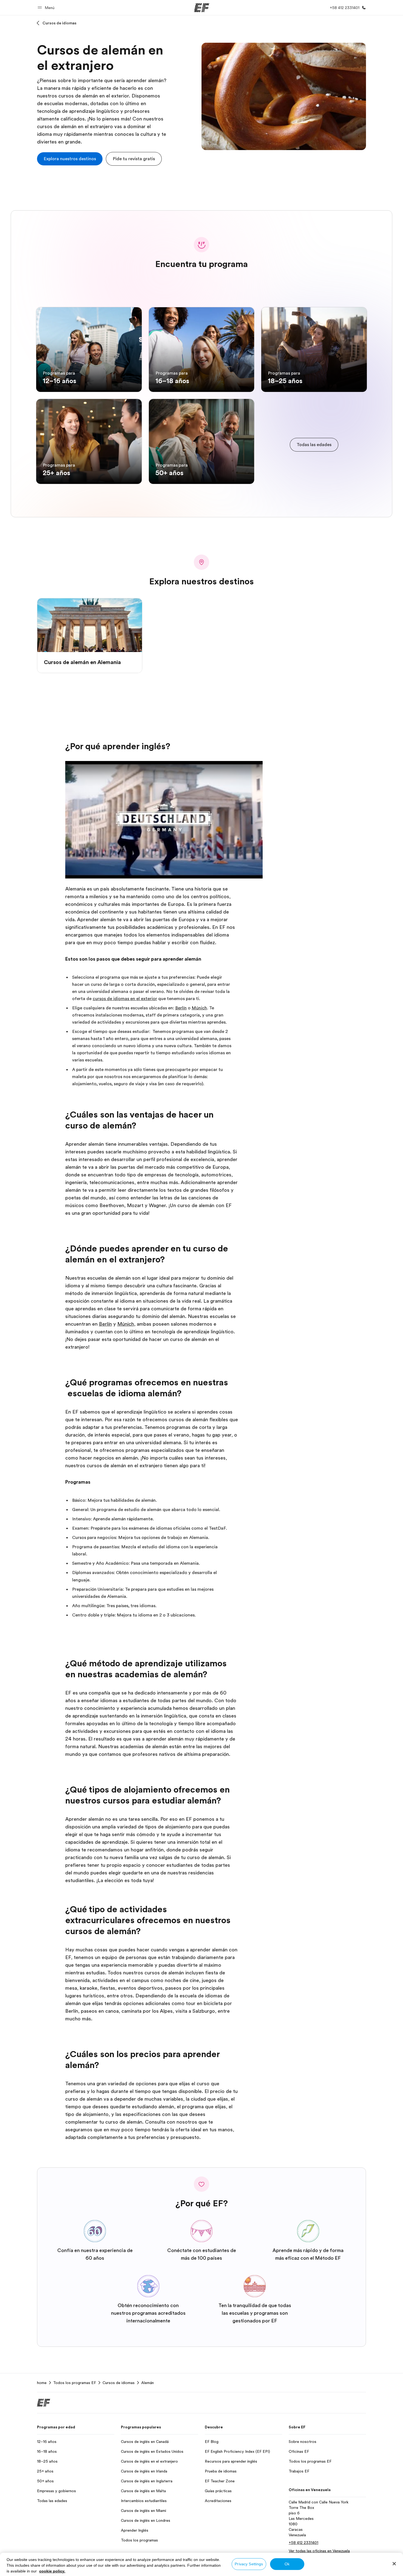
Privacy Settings (249, 2564)
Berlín (181, 1008)
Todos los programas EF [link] (75, 2383)
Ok (287, 2564)
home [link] (42, 2383)
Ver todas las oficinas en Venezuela (319, 2551)
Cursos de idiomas (59, 23)
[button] (47, 8)
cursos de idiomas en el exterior (125, 999)
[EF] (202, 8)
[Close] (394, 2564)
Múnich (199, 1008)
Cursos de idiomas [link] (119, 2383)
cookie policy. (52, 2571)
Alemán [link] (147, 2383)
